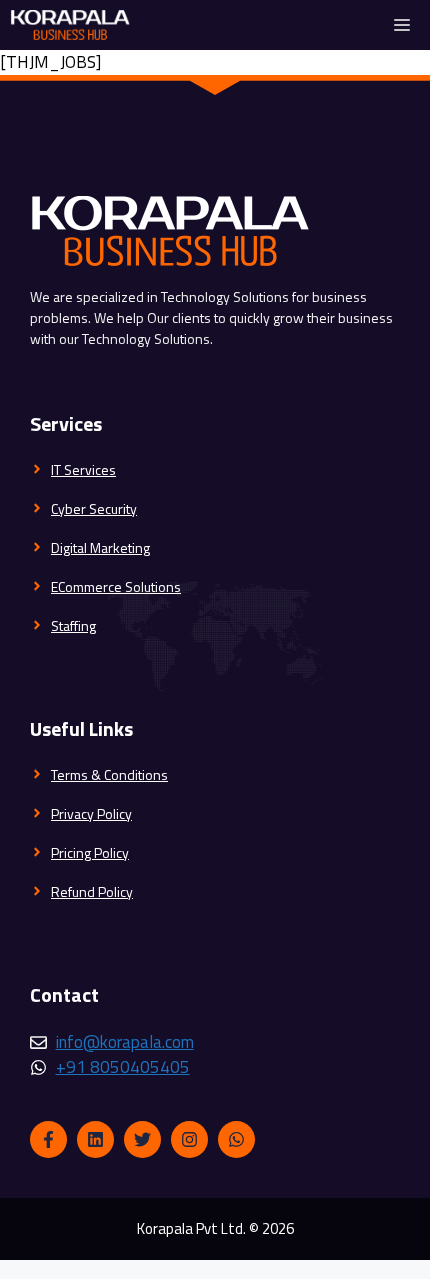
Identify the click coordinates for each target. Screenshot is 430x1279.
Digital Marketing (100, 547)
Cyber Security (94, 508)
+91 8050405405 (123, 1067)
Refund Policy (92, 891)
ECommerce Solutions (116, 586)
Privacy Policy (91, 813)
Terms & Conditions (109, 774)
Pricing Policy (90, 852)
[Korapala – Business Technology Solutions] (70, 25)
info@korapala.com (125, 1042)
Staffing (73, 625)
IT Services (83, 469)
